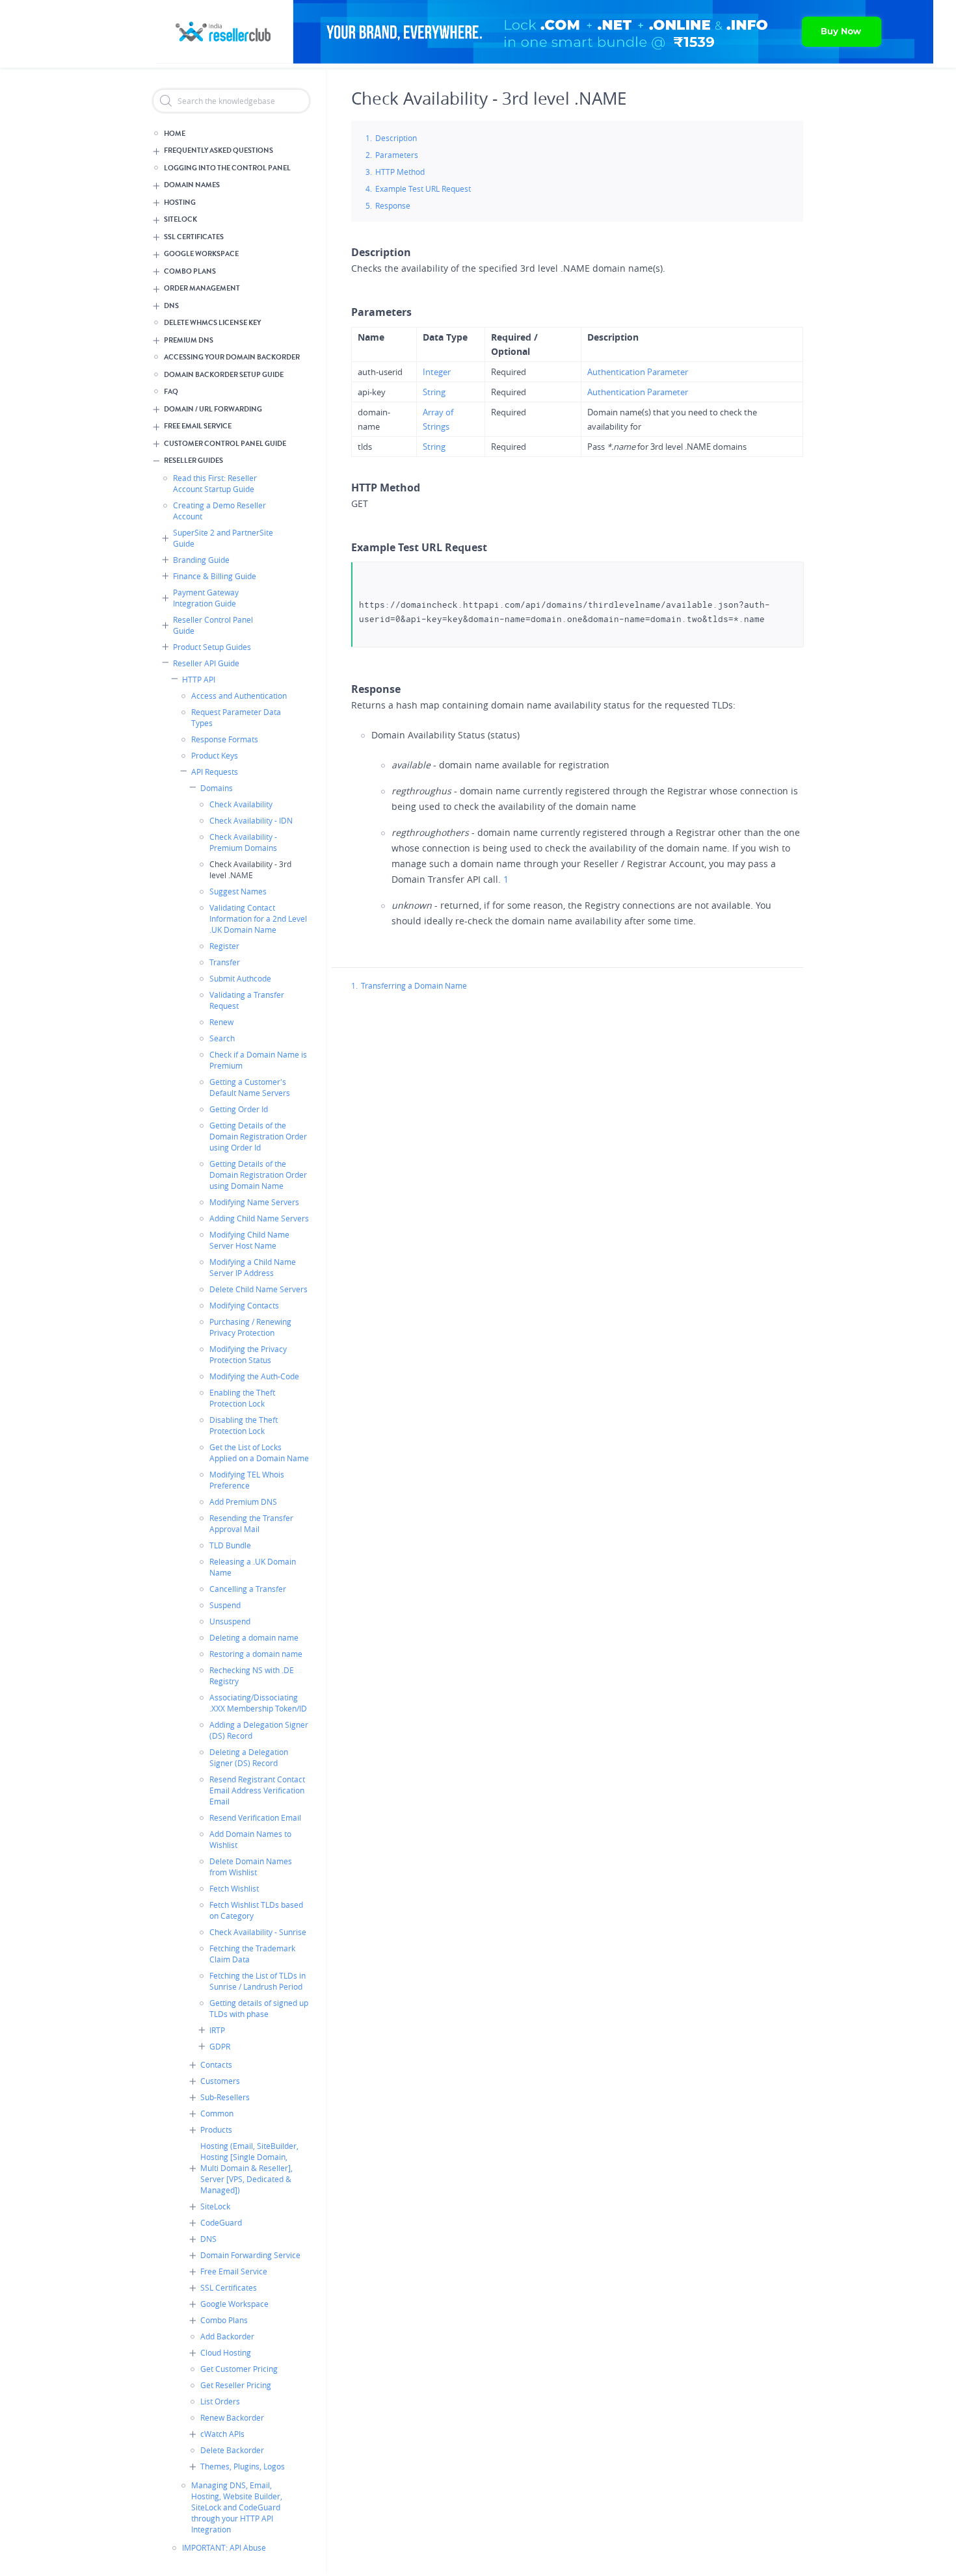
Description (396, 138)
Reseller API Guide (206, 663)
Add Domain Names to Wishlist (250, 1839)
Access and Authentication (239, 696)
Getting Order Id (239, 1109)
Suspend (225, 1605)
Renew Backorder (232, 2417)
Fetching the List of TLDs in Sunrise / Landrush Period (258, 1981)
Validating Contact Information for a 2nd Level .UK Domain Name (258, 918)
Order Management (202, 288)
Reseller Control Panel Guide (213, 625)
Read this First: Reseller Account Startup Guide (215, 483)
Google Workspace (201, 254)
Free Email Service (198, 426)
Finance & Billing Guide (215, 576)
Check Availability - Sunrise (258, 1932)
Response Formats (225, 739)
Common (217, 2113)
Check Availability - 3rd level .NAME (250, 869)
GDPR (220, 2046)
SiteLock (180, 219)
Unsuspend (230, 1621)
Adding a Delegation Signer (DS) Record (259, 1730)
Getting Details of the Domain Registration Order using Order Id (258, 1136)
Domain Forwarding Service (250, 2255)
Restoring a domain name (256, 1654)
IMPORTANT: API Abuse (224, 2547)
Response (393, 205)
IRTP (217, 2030)
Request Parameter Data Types (236, 717)
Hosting (180, 202)
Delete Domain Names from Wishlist (251, 1867)
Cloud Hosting (226, 2352)
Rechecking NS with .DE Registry (252, 1675)
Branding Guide (201, 560)
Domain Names (192, 185)
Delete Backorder (232, 2450)
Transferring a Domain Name (414, 985)
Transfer (225, 962)
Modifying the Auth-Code (254, 1376)
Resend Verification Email (255, 1817)
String (434, 392)
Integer (437, 372)
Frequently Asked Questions (219, 150)
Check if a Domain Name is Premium (258, 1060)
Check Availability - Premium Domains (243, 842)
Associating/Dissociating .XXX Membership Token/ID (258, 1703)
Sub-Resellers (225, 2097)
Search (222, 1038)
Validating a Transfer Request (247, 1000)
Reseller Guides (193, 461)
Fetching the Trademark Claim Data (252, 1954)
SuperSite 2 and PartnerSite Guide (223, 538)
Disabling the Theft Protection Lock (244, 1425)
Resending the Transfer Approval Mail (251, 1523)
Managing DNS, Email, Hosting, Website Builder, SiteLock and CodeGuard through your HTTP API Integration (237, 2507)
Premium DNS (189, 340)
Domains (217, 788)
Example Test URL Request (423, 189)
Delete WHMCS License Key (212, 323)
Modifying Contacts (244, 1305)
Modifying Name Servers (254, 1202)
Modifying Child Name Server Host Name (249, 1240)
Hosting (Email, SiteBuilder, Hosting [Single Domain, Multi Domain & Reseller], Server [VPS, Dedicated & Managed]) (249, 2168)
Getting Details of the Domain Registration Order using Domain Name (258, 1175)
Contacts (216, 2064)
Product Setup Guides (212, 647)
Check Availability (241, 804)
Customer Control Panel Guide (225, 444)
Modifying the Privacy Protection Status (248, 1354)
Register (224, 946)
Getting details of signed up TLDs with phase (259, 2008)
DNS (171, 306)
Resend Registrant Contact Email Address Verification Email (257, 1790)
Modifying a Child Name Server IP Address (253, 1267)
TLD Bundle (230, 1545)
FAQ (171, 392)
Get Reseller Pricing (236, 2385)
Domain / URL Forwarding (213, 409)
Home (175, 134)
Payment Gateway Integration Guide (206, 598)
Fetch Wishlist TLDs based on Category (256, 1910)
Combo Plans (190, 271)
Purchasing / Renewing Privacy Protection (250, 1327)
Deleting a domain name (254, 1637)
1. (354, 985)
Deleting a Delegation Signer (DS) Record (249, 1757)
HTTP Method (400, 172)
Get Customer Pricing (239, 2369)
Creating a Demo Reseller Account (219, 511)
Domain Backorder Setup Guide (224, 375)
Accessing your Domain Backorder (232, 357)
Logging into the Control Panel (227, 168)
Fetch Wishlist (234, 1888)
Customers (220, 2081)
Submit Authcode (240, 978)
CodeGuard (221, 2222)
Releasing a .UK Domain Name (253, 1567)
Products (216, 2129)
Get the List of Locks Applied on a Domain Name (259, 1452)
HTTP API (199, 679)
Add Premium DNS (243, 1502)
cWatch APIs (222, 2434)
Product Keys (215, 755)
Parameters (397, 155)
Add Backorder (227, 2336)
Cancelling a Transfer (248, 1589)
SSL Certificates (194, 237)
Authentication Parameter (638, 372)
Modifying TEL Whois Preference (247, 1480)
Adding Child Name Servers (259, 1218)
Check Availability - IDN (251, 820)
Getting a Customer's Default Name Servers (250, 1087)
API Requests (215, 772)
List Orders (220, 2401)
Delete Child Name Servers (259, 1289)
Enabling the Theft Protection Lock (242, 1398)
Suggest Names (238, 891)
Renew (221, 1022)
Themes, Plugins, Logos (243, 2466)
